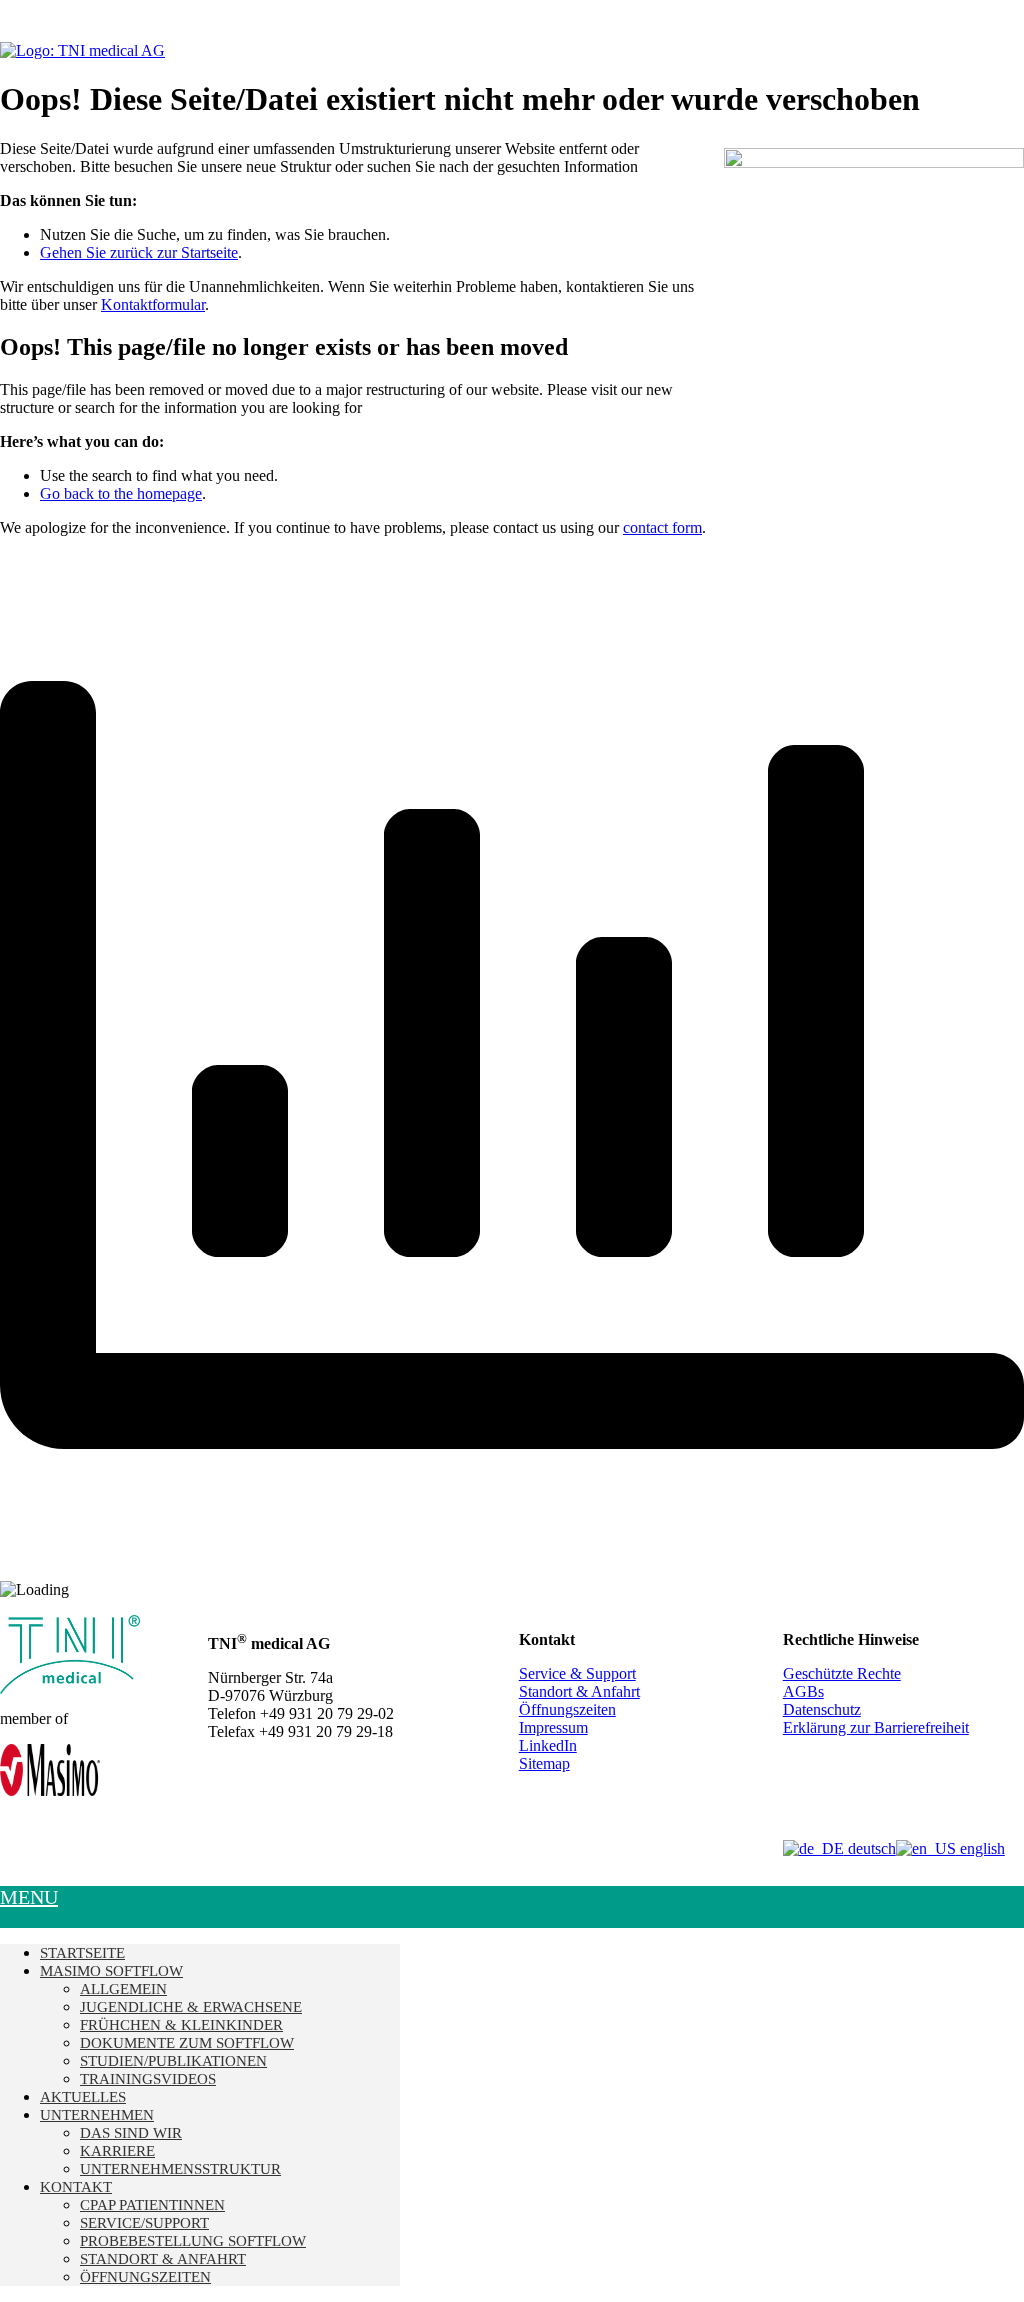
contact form (662, 527)
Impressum (553, 1727)
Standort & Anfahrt (579, 1691)
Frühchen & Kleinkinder (181, 2025)
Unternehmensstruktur (180, 2169)
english (980, 1848)
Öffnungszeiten (567, 1709)
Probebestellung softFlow (193, 2241)
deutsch (870, 1848)
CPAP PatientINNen (152, 2205)
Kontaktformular (153, 304)
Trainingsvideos (148, 2079)
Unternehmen (97, 2115)
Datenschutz (822, 1709)
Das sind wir (131, 2133)
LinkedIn (548, 1745)
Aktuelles (83, 2097)
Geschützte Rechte (842, 1673)
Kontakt (76, 2187)
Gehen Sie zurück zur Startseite (139, 252)
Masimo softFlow (111, 1971)
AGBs (803, 1691)
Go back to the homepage (121, 493)
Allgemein (123, 1989)
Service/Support (144, 2223)
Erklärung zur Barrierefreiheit (876, 1727)
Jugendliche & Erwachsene (191, 2007)
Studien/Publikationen (173, 2061)
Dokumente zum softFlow (187, 2043)
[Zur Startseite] (82, 50)
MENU (29, 1897)
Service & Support (577, 1673)
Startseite (82, 1953)
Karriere (117, 2151)
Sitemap (544, 1763)
